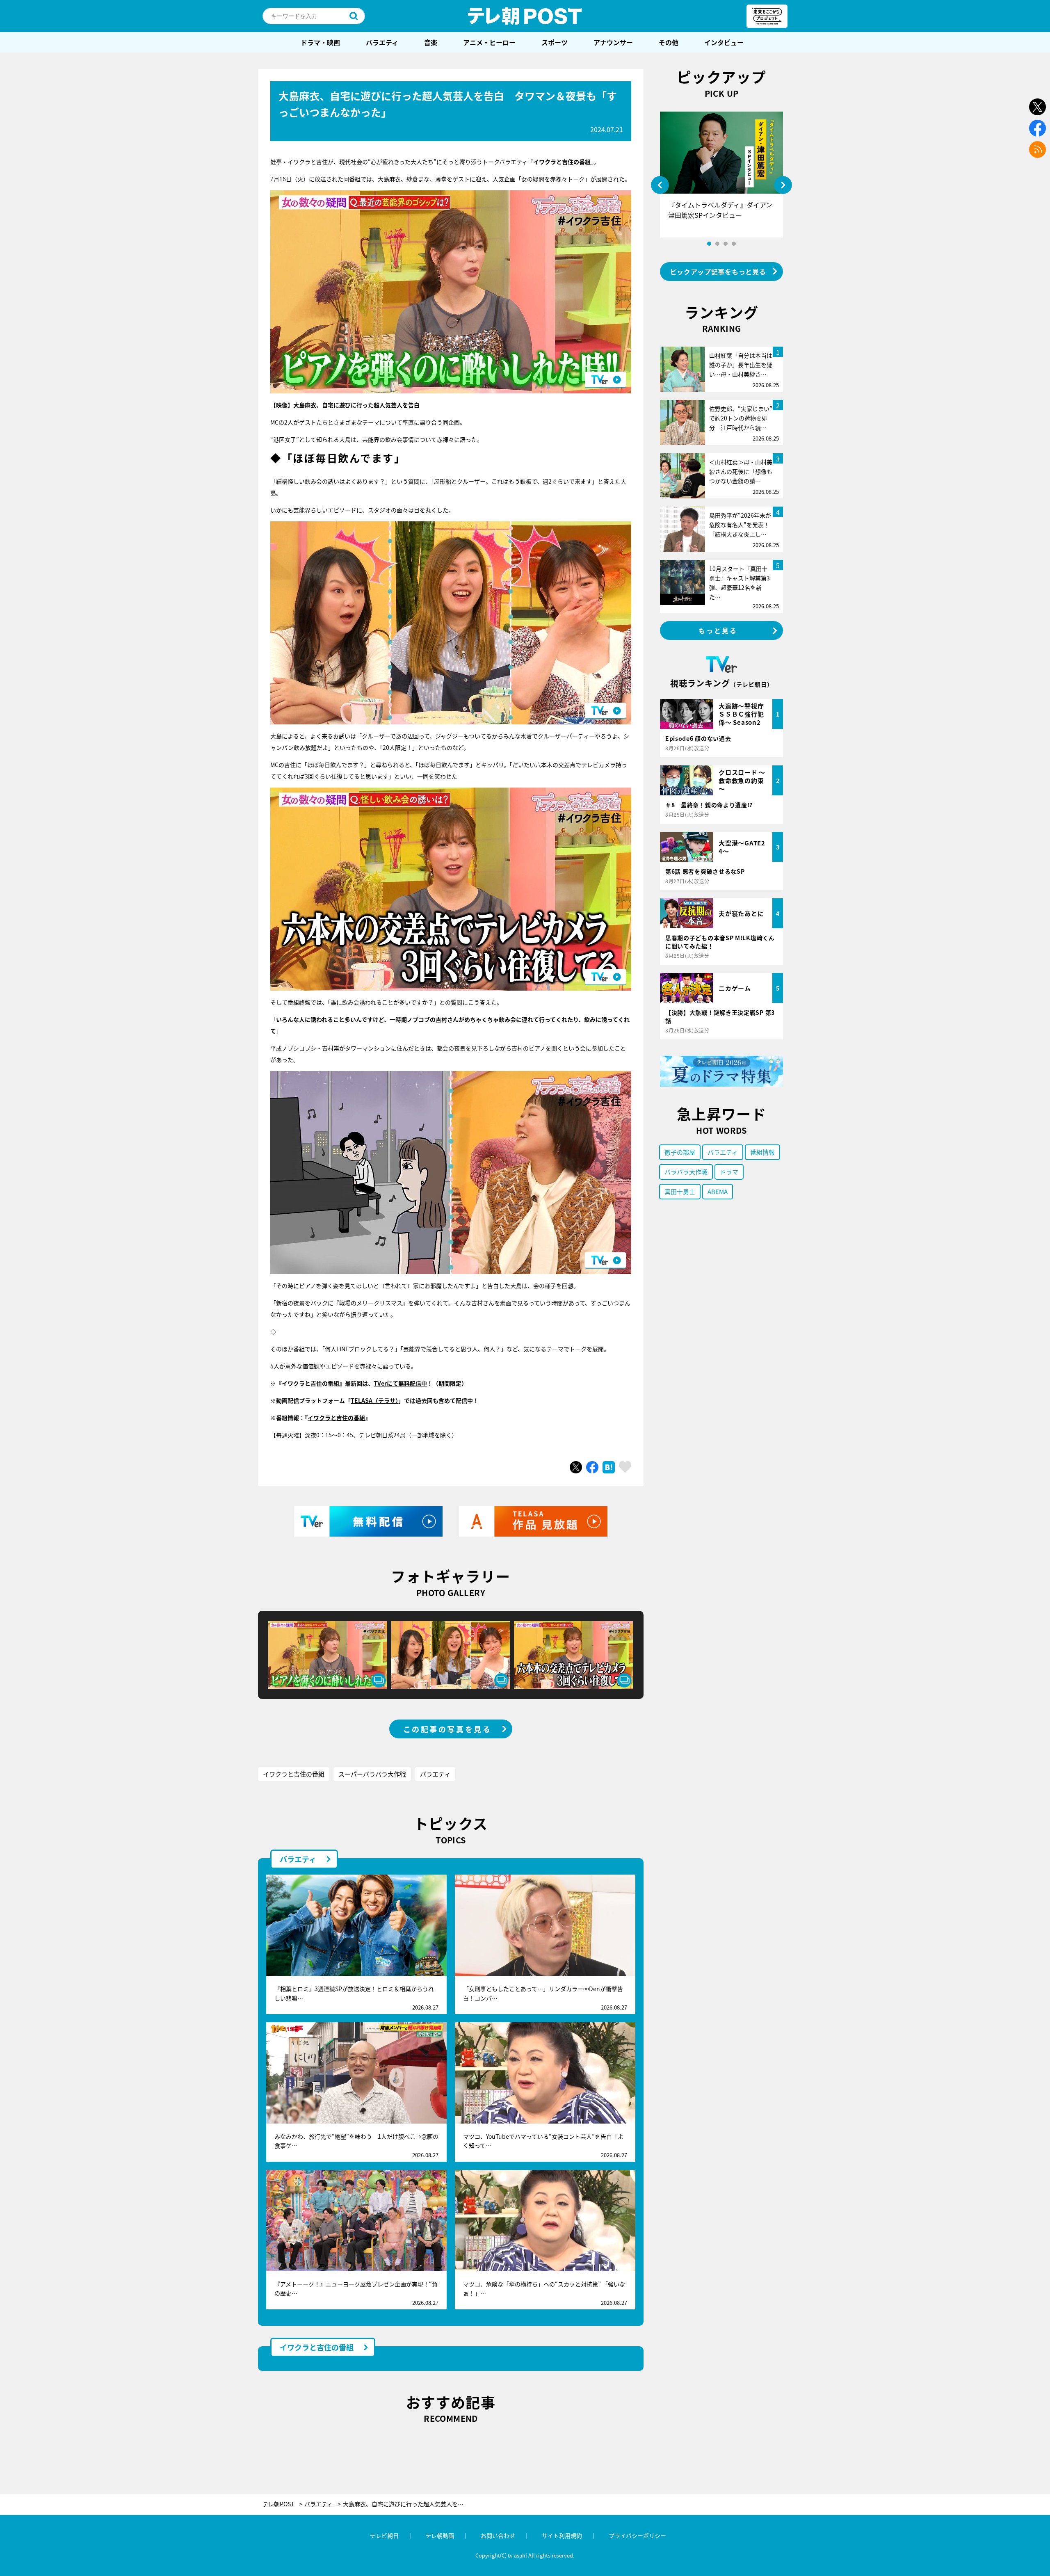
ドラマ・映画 (320, 42)
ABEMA (718, 1191)
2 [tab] (717, 244)
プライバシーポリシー (637, 2535)
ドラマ (729, 1172)
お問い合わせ (498, 2535)
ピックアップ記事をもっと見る (718, 272)
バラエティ (382, 42)
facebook (1037, 128)
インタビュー (724, 42)
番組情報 (762, 1152)
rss (1037, 150)
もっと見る (718, 630)
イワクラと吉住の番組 (336, 1418)
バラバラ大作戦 (686, 1172)
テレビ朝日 (384, 2535)
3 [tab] (726, 244)
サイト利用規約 (562, 2535)
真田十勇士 (680, 1191)
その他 (669, 42)
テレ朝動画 (440, 2535)
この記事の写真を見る (447, 1729)
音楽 (431, 42)
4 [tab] (734, 244)
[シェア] (592, 1467)
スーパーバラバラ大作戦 (372, 1774)
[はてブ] (609, 1467)
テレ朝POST (525, 16)
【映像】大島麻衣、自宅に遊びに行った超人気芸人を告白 (345, 405)
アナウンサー (613, 42)
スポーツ (555, 42)
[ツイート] (576, 1467)
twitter (1037, 107)
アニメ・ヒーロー (489, 42)
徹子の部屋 (680, 1152)
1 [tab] (709, 244)
